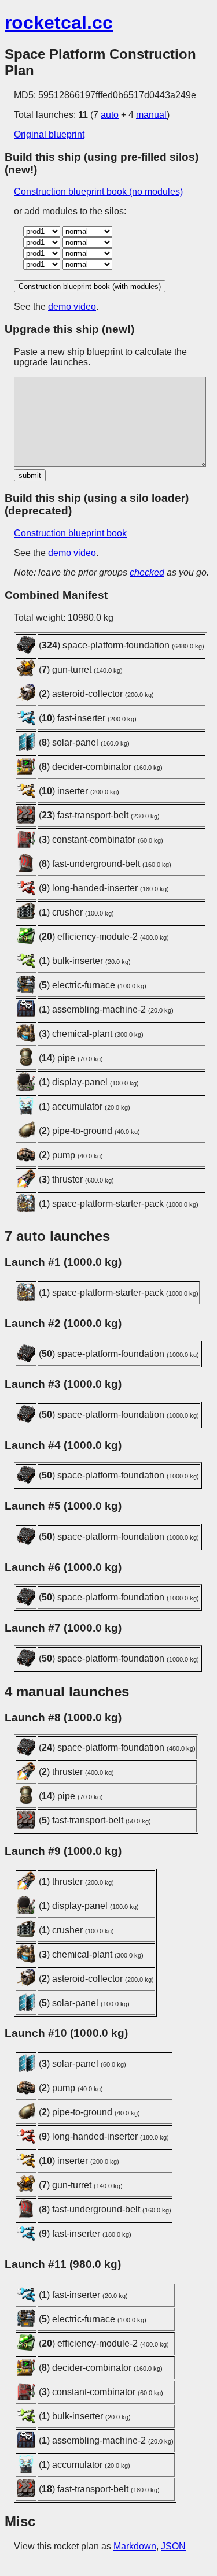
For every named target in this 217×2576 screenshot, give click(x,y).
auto (110, 115)
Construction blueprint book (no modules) (98, 192)
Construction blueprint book (70, 533)
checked (147, 572)
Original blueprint (49, 134)
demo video (72, 307)
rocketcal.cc (59, 23)
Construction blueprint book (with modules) (90, 286)
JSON (173, 2546)
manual (151, 115)
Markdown (135, 2546)
